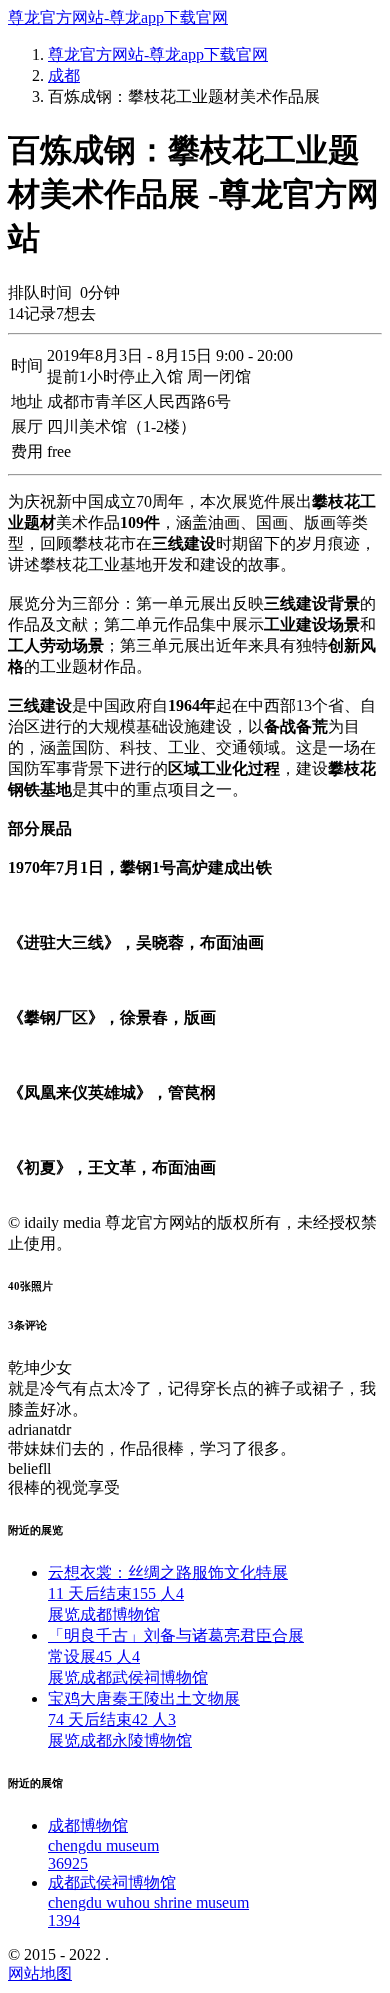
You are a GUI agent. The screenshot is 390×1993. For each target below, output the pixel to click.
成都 (64, 75)
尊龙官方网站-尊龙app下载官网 (118, 17)
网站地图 (40, 1973)
